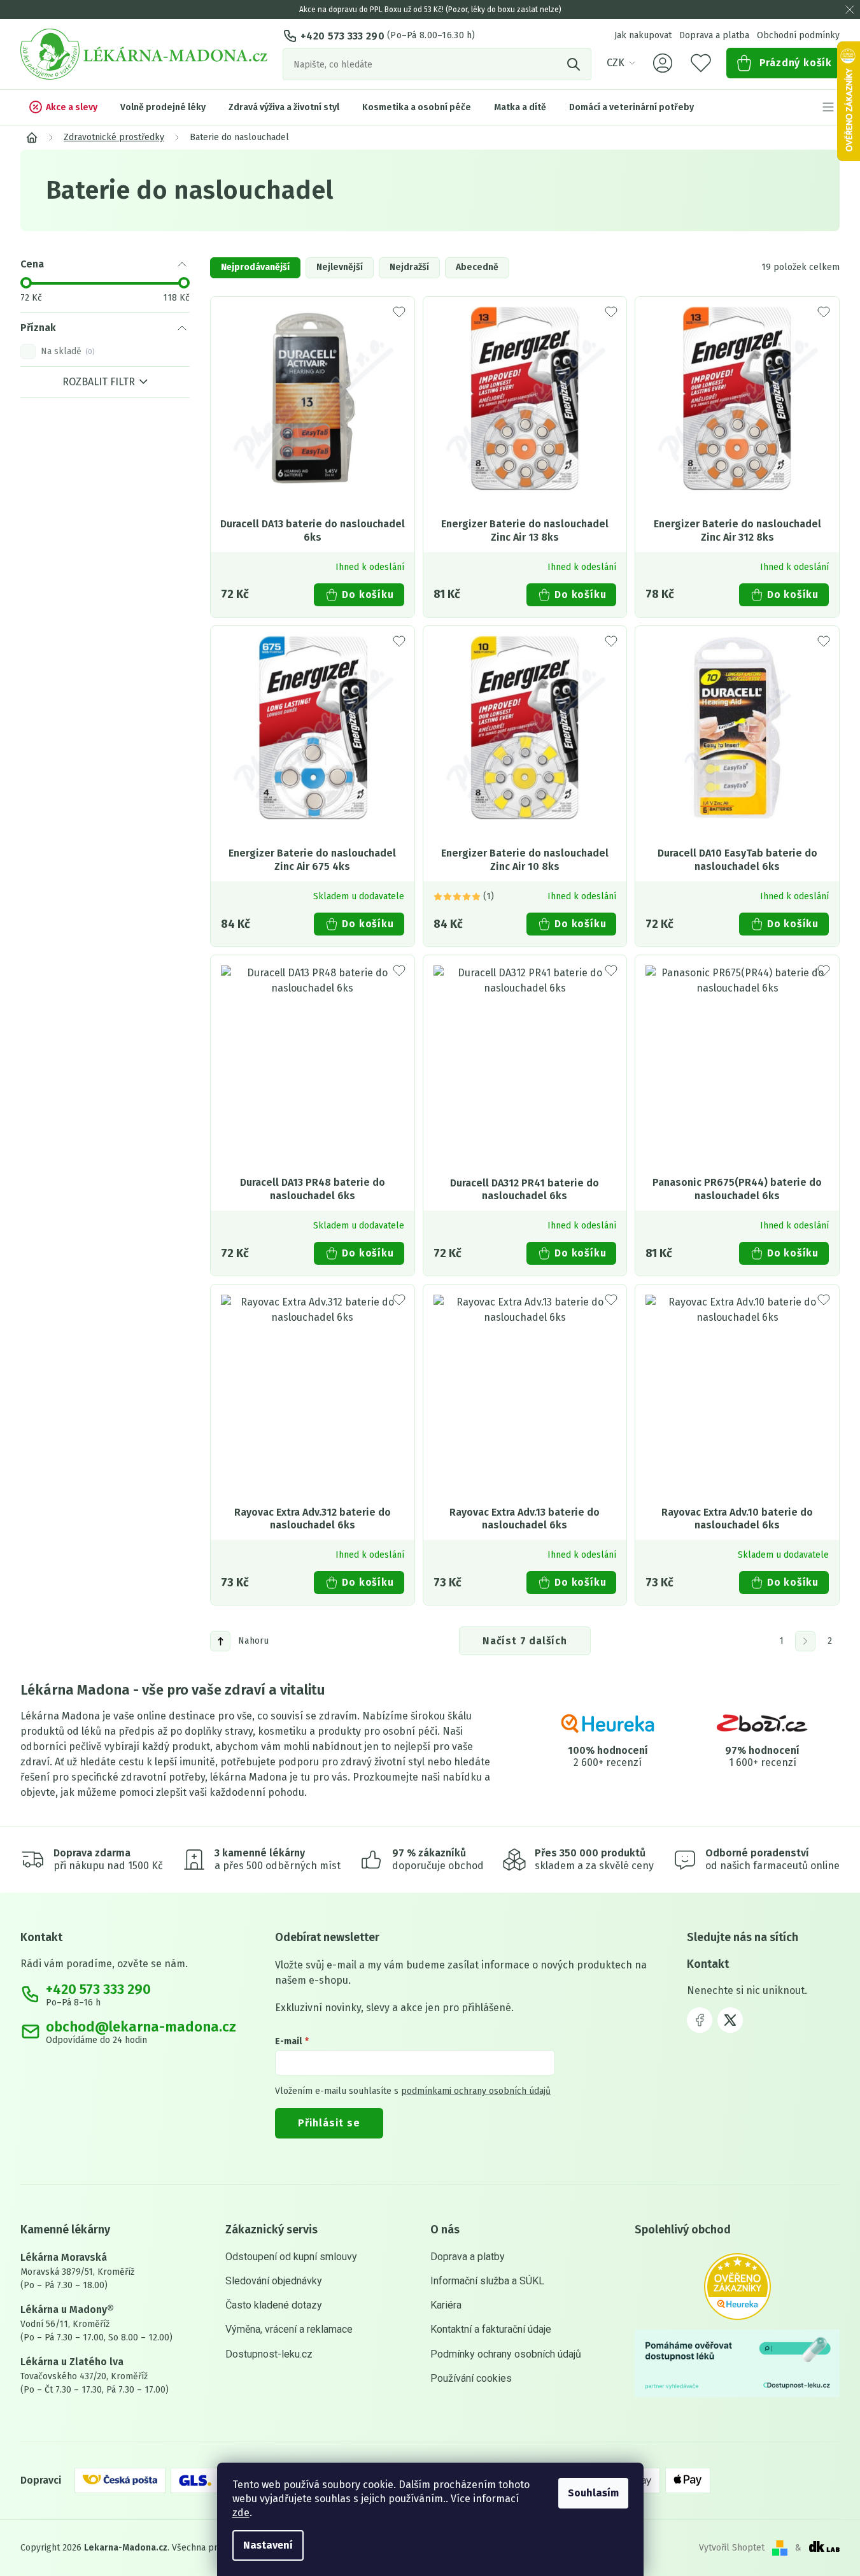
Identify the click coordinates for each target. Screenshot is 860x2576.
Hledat (575, 64)
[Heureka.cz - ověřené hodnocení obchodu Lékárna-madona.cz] (737, 2287)
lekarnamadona (730, 2020)
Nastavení (268, 2545)
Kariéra (446, 2305)
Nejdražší (409, 267)
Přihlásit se (329, 2123)
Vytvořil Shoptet (732, 2548)
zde (241, 2513)
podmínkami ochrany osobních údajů (476, 2091)
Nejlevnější (340, 267)
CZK (616, 63)
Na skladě (67, 352)
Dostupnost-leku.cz (269, 2354)
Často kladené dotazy (274, 2305)
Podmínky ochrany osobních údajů (506, 2354)
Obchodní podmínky (798, 35)
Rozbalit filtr (99, 382)
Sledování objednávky (274, 2281)
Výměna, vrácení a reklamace (289, 2329)
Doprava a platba (714, 35)
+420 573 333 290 (342, 36)
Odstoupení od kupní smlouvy (291, 2257)
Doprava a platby (468, 2257)
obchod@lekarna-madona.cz (141, 2027)
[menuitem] (63, 107)
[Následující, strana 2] (805, 1641)
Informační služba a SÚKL (487, 2281)
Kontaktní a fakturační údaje (491, 2329)
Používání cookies (471, 2378)
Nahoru (254, 1641)
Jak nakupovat (643, 35)
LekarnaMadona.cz (700, 2020)
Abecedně (477, 267)
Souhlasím (593, 2493)
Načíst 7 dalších (525, 1641)
